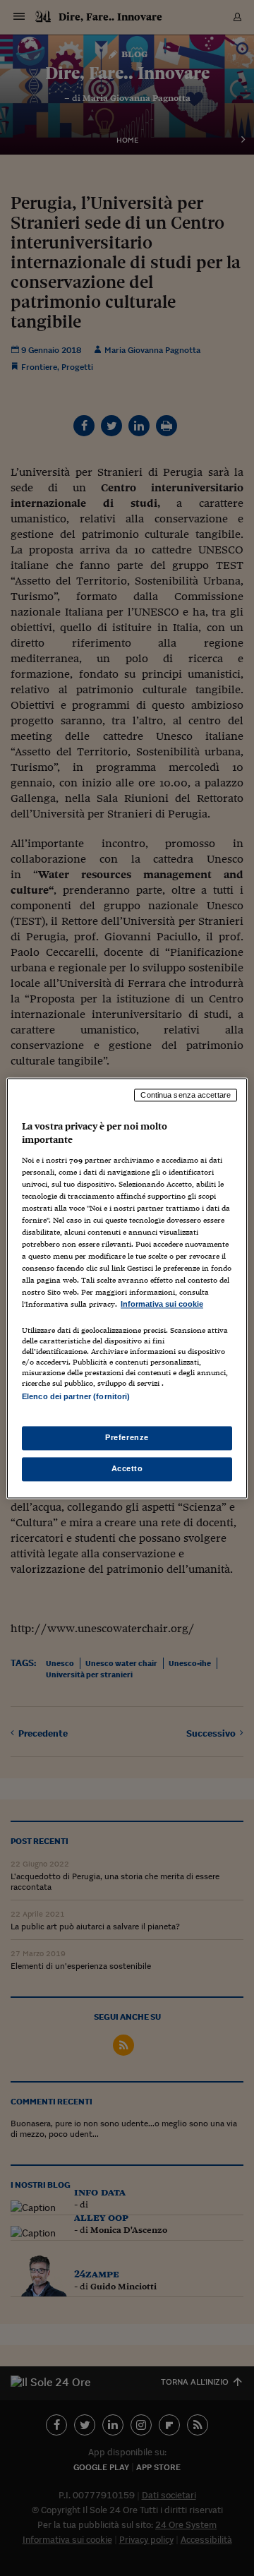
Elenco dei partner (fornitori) (76, 1396)
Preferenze (127, 1437)
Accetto (127, 1468)
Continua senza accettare (186, 1095)
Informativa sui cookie (162, 1305)
